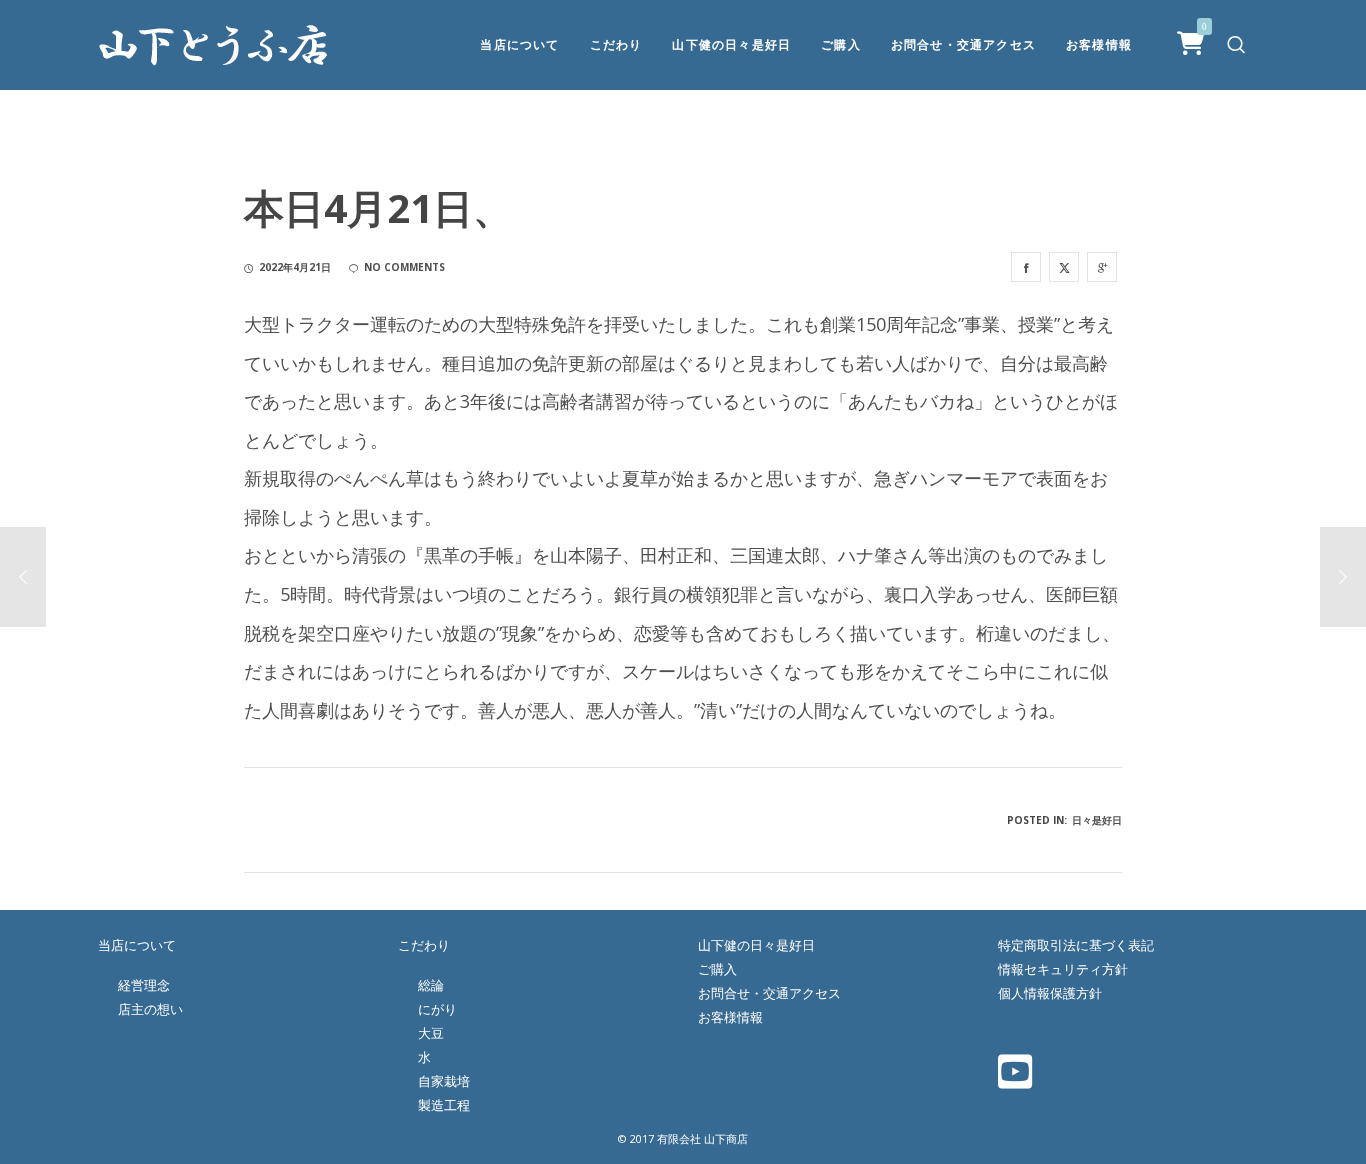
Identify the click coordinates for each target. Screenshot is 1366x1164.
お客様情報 (730, 1017)
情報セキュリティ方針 (1063, 969)
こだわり (424, 945)
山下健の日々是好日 (756, 945)
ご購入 (717, 969)
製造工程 (444, 1105)
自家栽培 (444, 1081)
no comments (404, 267)
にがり (437, 1009)
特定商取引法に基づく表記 (1076, 945)
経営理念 (144, 985)
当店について (137, 945)
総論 (431, 985)
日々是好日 (1097, 820)
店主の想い (150, 1009)
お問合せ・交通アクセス (769, 993)
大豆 (431, 1033)
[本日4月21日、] (1026, 267)
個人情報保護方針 (1050, 993)
